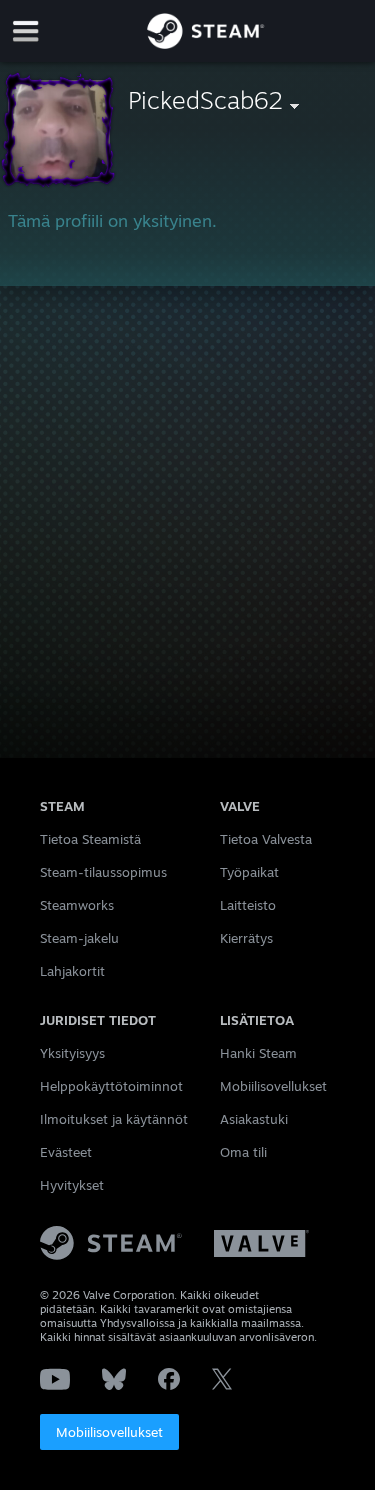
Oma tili (243, 1152)
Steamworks (77, 905)
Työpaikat (249, 872)
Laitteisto (248, 905)
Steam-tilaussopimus (103, 872)
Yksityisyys (72, 1053)
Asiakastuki (254, 1119)
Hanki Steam (258, 1053)
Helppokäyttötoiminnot (111, 1086)
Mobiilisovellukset (109, 1432)
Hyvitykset (72, 1185)
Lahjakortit (72, 971)
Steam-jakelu (79, 938)
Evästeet (66, 1152)
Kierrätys (246, 938)
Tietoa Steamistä (90, 839)
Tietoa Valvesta (266, 839)
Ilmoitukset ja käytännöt (114, 1119)
